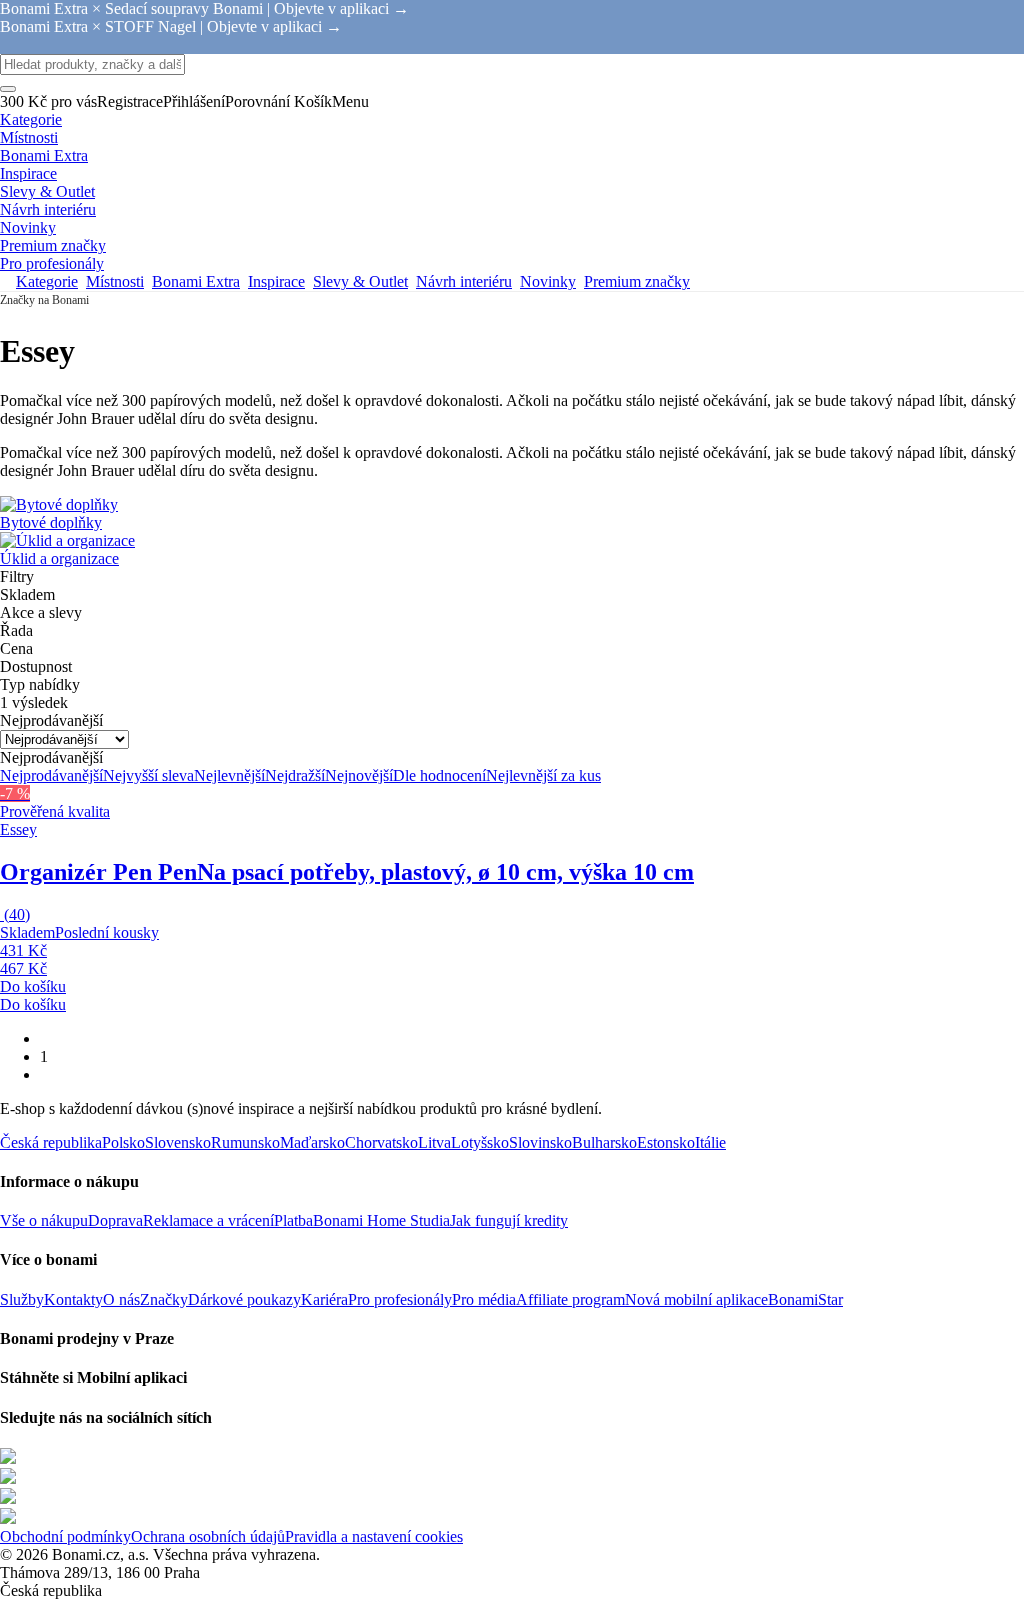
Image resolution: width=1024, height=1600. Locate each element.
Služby (22, 1299)
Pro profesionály (400, 1299)
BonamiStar (805, 1299)
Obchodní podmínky (65, 1536)
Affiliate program (570, 1299)
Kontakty (73, 1299)
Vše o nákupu (44, 1220)
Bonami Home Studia (381, 1220)
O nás (121, 1299)
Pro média (484, 1299)
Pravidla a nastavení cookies (374, 1536)
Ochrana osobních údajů (208, 1536)
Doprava (115, 1220)
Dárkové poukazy (244, 1299)
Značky (164, 1299)
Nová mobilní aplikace (696, 1299)
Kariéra (324, 1299)
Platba (293, 1220)
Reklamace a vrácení (208, 1220)
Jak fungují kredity (509, 1220)
